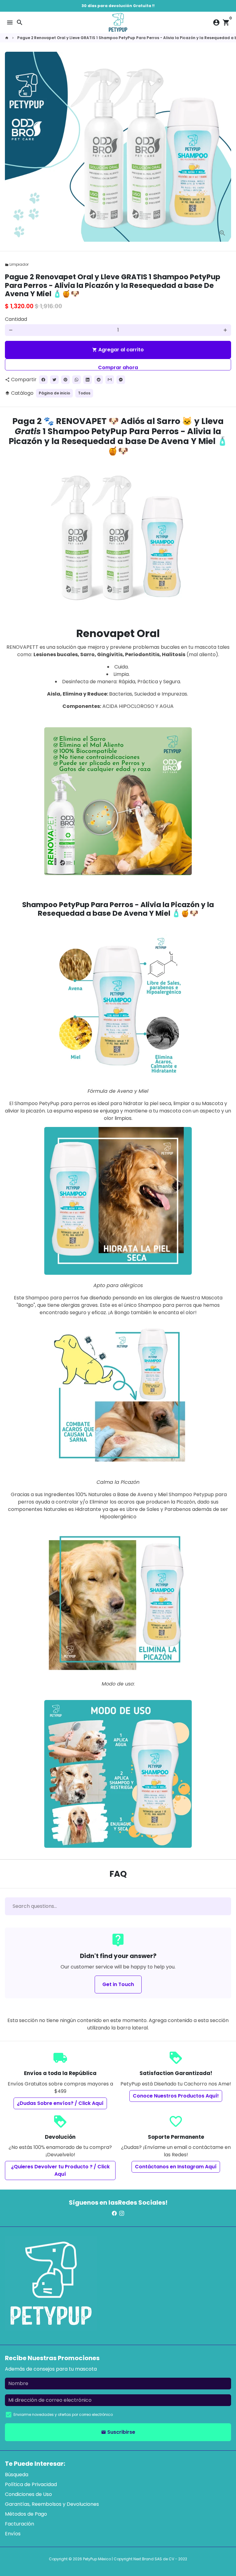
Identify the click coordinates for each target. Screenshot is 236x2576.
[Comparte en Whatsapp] (77, 380)
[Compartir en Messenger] (121, 380)
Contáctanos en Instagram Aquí (176, 2167)
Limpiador (17, 264)
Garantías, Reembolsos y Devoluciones (52, 2504)
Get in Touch (118, 1984)
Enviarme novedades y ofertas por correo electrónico (63, 2414)
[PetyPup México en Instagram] (122, 2213)
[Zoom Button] (222, 233)
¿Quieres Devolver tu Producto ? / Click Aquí (60, 2170)
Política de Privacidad (31, 2484)
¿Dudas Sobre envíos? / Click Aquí (60, 2103)
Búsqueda (17, 2475)
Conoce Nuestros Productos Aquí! (176, 2096)
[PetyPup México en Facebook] (114, 2213)
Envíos (13, 2534)
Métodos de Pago (26, 2514)
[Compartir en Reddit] (99, 380)
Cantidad (16, 319)
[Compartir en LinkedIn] (88, 380)
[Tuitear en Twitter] (54, 380)
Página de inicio (54, 393)
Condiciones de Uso (28, 2494)
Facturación (20, 2524)
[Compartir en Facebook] (43, 380)
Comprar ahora (118, 367)
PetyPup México (97, 2559)
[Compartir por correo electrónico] (110, 380)
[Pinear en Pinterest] (65, 380)
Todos (84, 393)
